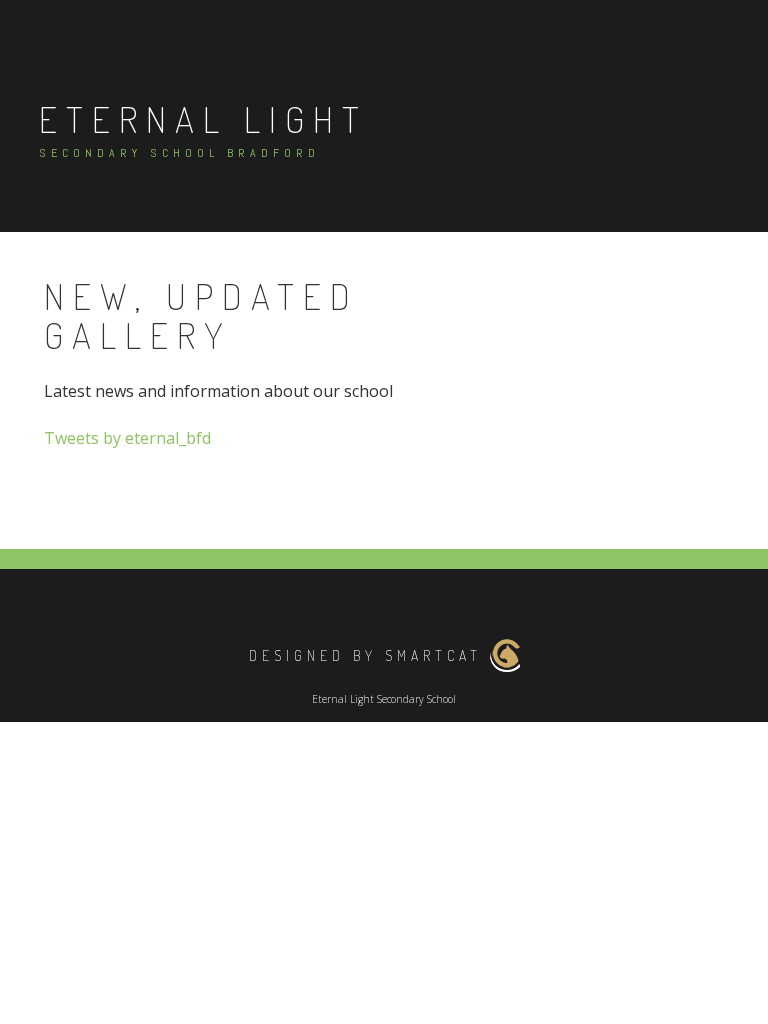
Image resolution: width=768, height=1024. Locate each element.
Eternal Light (203, 119)
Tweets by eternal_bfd (127, 438)
